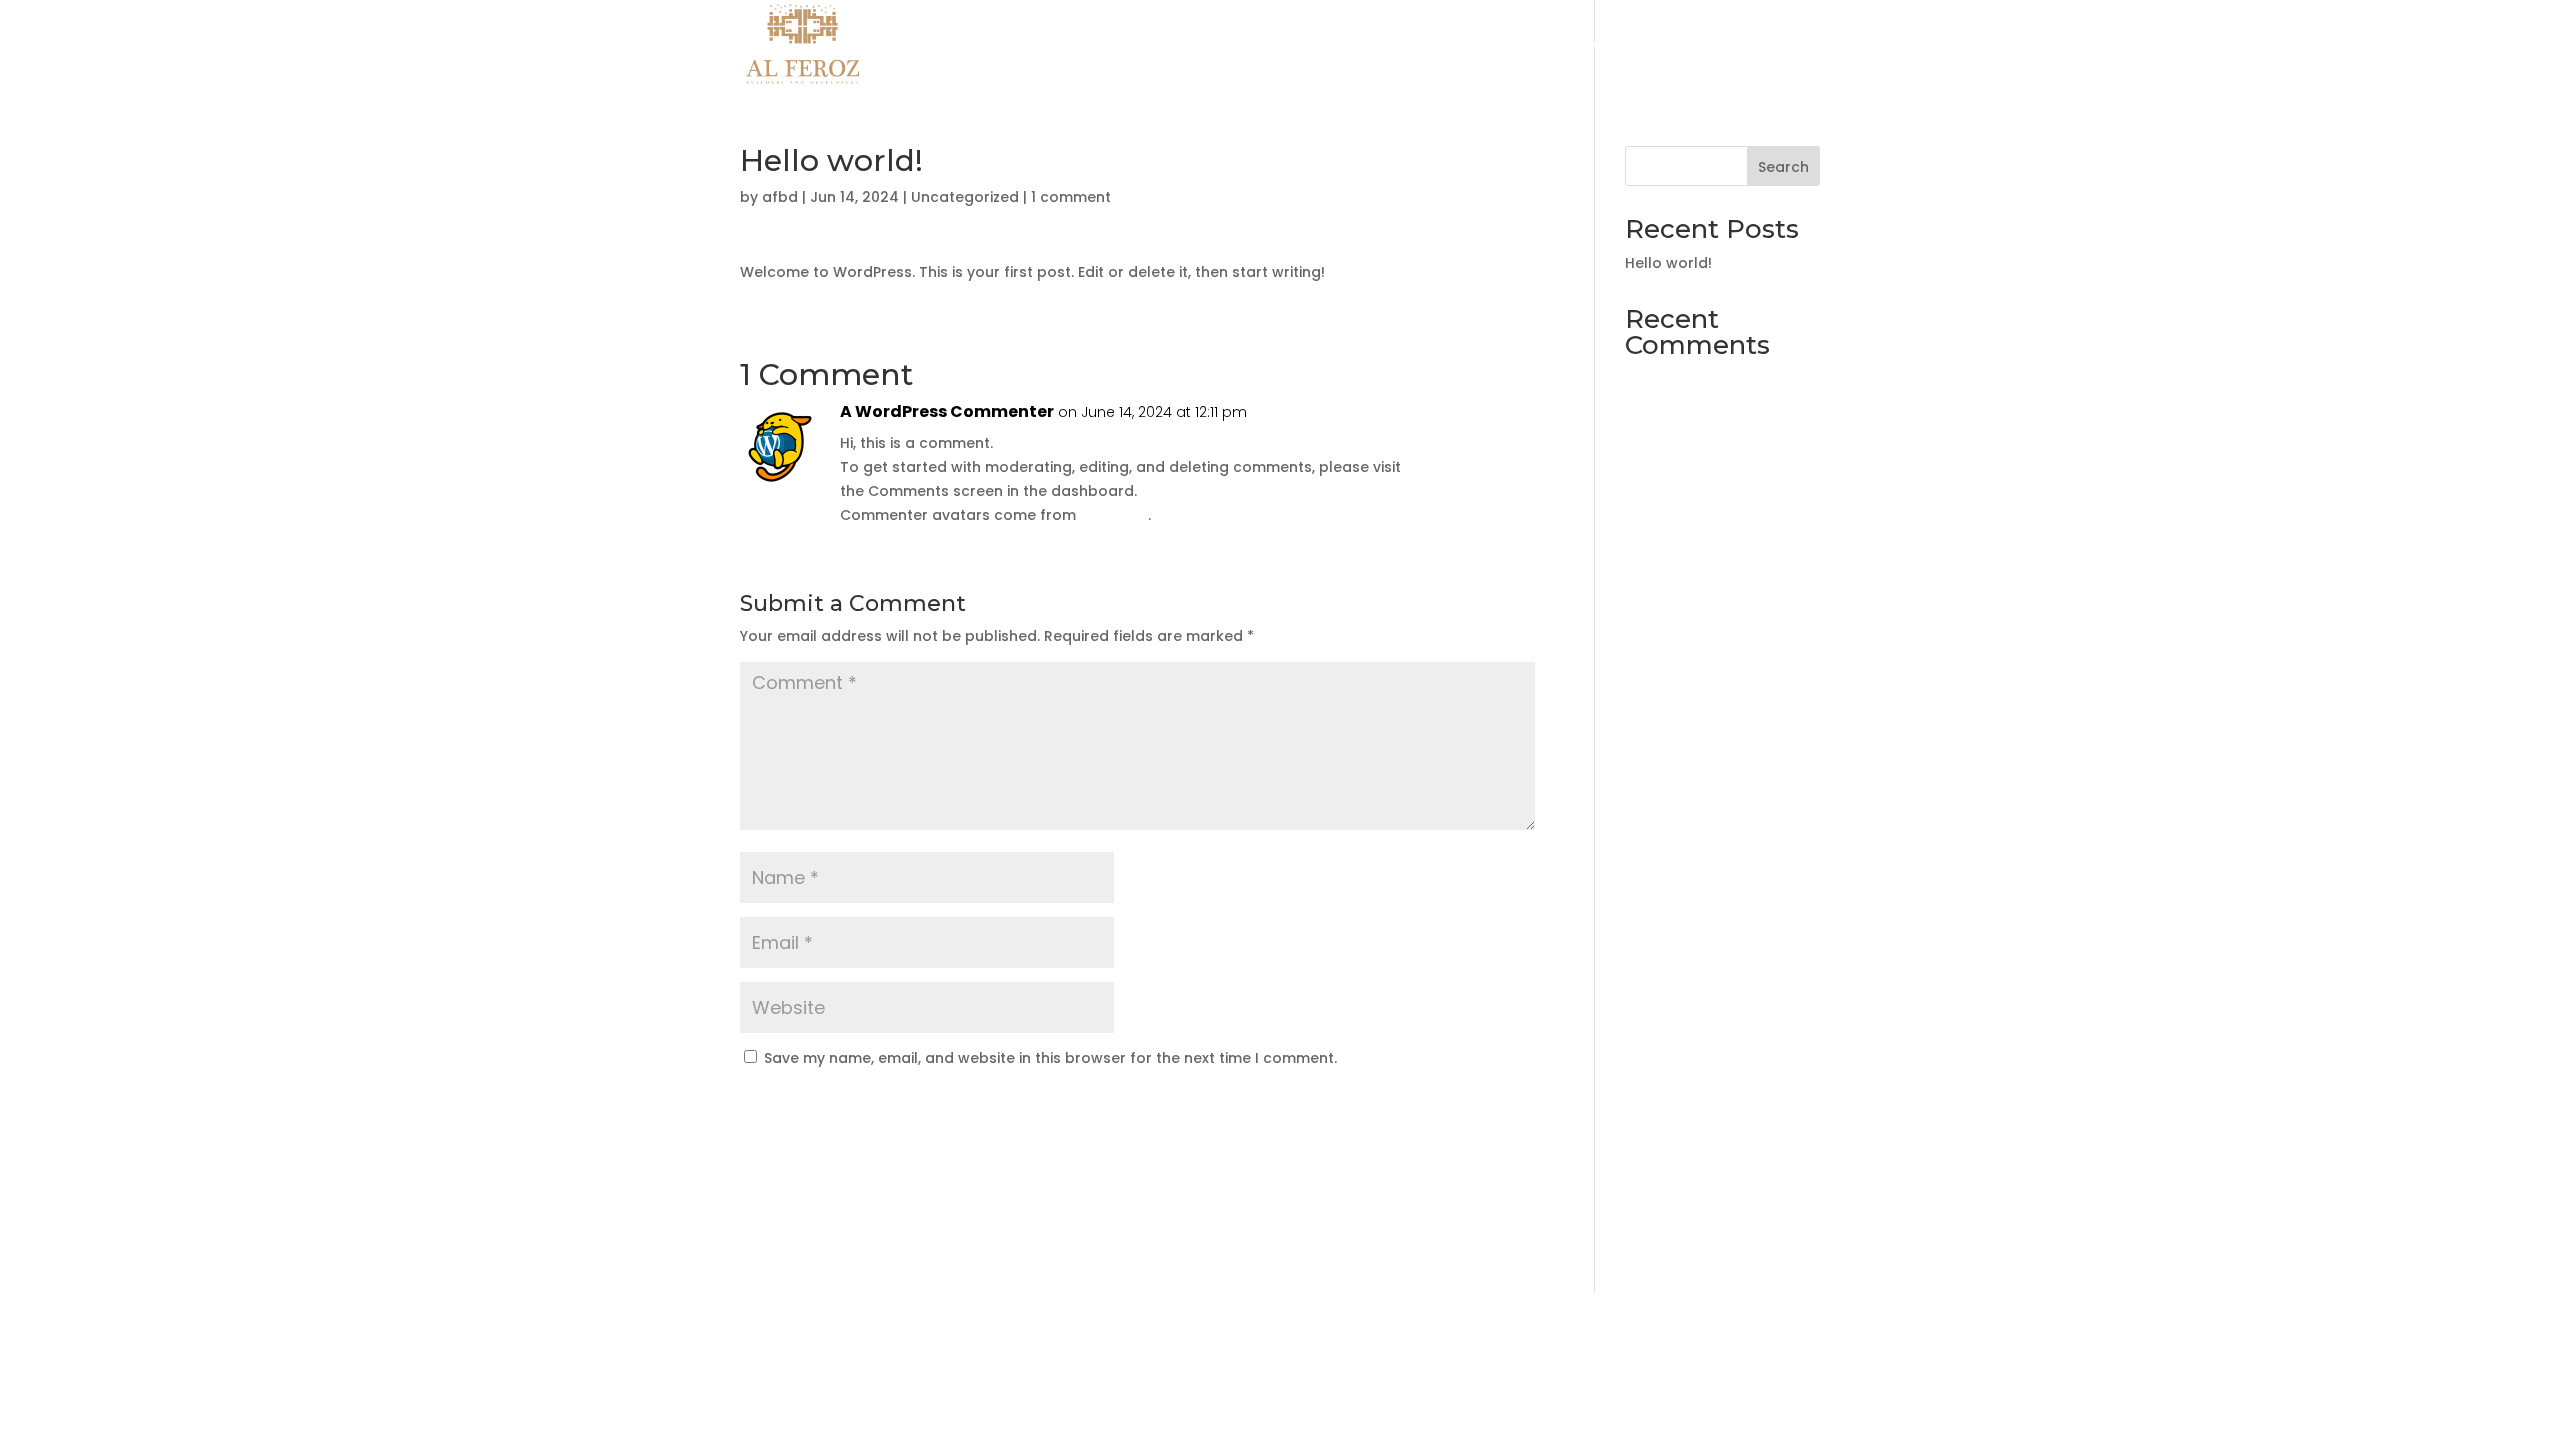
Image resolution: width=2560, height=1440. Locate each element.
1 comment (1071, 197)
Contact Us (1778, 45)
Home (1597, 45)
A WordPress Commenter (947, 411)
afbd (780, 197)
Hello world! (1668, 263)
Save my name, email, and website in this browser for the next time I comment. (1050, 1058)
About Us (1677, 45)
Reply (1486, 432)
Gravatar (1114, 515)
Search (1783, 167)
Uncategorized (965, 197)
